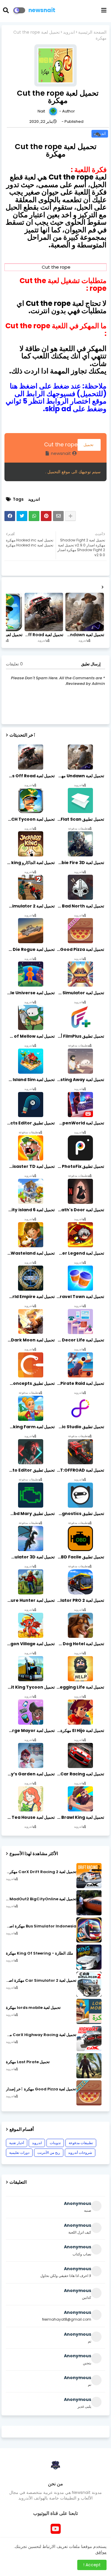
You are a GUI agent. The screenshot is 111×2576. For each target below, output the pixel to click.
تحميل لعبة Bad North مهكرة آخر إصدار (80, 906)
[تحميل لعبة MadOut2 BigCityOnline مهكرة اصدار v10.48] (89, 1903)
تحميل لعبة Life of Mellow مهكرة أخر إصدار (30, 1036)
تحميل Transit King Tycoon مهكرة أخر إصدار (30, 1687)
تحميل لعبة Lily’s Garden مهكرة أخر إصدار (30, 1774)
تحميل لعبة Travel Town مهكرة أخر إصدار (80, 1297)
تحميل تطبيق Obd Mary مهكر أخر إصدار (30, 1514)
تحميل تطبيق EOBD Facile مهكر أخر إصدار (80, 1557)
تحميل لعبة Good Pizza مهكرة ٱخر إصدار (41, 2089)
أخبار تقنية (17, 2143)
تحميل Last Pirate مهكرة (28, 2062)
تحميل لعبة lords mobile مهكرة (33, 2008)
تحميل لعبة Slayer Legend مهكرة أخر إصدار (80, 1253)
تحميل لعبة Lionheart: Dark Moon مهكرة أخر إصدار (30, 1340)
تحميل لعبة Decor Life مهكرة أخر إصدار (80, 1340)
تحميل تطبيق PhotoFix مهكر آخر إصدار (80, 1166)
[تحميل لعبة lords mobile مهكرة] (89, 2011)
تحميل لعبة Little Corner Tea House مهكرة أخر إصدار (30, 1817)
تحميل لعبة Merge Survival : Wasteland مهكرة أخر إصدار (30, 1253)
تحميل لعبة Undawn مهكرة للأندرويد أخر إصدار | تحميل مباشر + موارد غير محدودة (84, 635)
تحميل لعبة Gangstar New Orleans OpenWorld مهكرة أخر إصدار (80, 1123)
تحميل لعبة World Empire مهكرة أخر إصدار (30, 1297)
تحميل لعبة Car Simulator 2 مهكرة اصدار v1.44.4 (41, 1981)
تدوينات (55, 2143)
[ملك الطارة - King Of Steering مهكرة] (89, 1957)
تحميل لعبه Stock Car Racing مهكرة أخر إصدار (80, 1774)
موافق (101, 2552)
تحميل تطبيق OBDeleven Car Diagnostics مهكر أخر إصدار (80, 1514)
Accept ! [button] (92, 2565)
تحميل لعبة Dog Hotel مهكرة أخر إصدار (80, 1644)
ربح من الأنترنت (49, 2153)
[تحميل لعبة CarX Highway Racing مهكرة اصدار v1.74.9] (89, 2039)
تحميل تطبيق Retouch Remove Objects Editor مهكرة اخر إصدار (30, 1123)
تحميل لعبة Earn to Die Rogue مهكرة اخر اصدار (30, 949)
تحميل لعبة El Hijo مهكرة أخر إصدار (80, 1731)
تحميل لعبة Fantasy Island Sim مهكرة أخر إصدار (30, 1080)
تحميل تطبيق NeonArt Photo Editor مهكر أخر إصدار (30, 1470)
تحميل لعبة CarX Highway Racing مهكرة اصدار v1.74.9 (41, 2035)
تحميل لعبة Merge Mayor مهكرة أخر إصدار (30, 1731)
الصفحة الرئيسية (92, 32)
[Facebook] (10, 516)
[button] (10, 10)
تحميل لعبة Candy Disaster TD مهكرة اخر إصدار (30, 1166)
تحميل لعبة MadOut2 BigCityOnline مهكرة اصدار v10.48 (41, 1899)
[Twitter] (22, 516)
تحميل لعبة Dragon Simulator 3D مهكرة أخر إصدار (30, 1557)
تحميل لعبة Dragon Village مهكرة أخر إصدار (30, 1644)
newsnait (42, 10)
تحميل (89, 445)
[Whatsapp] (34, 516)
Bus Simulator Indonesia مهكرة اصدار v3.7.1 (41, 1926)
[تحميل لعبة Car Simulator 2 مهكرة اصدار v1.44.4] (89, 1984)
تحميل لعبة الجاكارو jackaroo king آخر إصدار (30, 863)
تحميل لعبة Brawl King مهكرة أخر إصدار (80, 1817)
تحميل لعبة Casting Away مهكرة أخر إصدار (80, 1080)
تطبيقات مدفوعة (81, 2143)
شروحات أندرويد (80, 2153)
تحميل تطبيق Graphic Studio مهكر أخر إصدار (80, 1427)
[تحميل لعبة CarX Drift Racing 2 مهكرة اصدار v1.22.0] (89, 1876)
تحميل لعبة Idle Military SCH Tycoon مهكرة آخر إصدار (30, 819)
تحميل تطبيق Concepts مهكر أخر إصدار (30, 1383)
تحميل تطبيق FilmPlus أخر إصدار (80, 1036)
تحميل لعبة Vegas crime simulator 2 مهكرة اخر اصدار (30, 906)
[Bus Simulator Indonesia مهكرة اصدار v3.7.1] (89, 1930)
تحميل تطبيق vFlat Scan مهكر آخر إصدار (80, 819)
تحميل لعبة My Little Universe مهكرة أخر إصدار (30, 993)
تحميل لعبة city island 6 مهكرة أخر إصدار (30, 1210)
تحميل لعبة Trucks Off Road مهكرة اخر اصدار (43, 635)
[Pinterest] (46, 516)
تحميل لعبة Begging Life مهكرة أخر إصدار (80, 1687)
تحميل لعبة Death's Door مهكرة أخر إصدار (80, 1210)
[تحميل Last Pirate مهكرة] (89, 2066)
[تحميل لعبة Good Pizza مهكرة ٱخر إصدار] (89, 2093)
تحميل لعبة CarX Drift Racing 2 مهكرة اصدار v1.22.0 (41, 1872)
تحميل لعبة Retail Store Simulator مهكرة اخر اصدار (80, 993)
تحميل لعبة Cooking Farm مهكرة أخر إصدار (30, 1427)
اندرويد (69, 32)
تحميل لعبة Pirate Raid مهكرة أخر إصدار (80, 1383)
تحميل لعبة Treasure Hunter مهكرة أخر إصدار (30, 1600)
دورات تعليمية (19, 2153)
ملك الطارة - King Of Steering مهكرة (40, 1953)
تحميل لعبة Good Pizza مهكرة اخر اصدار (80, 949)
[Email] (58, 516)
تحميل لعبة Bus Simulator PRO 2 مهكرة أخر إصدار (80, 1600)
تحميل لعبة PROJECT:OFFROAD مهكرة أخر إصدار (80, 1470)
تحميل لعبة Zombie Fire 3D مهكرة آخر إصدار (80, 863)
